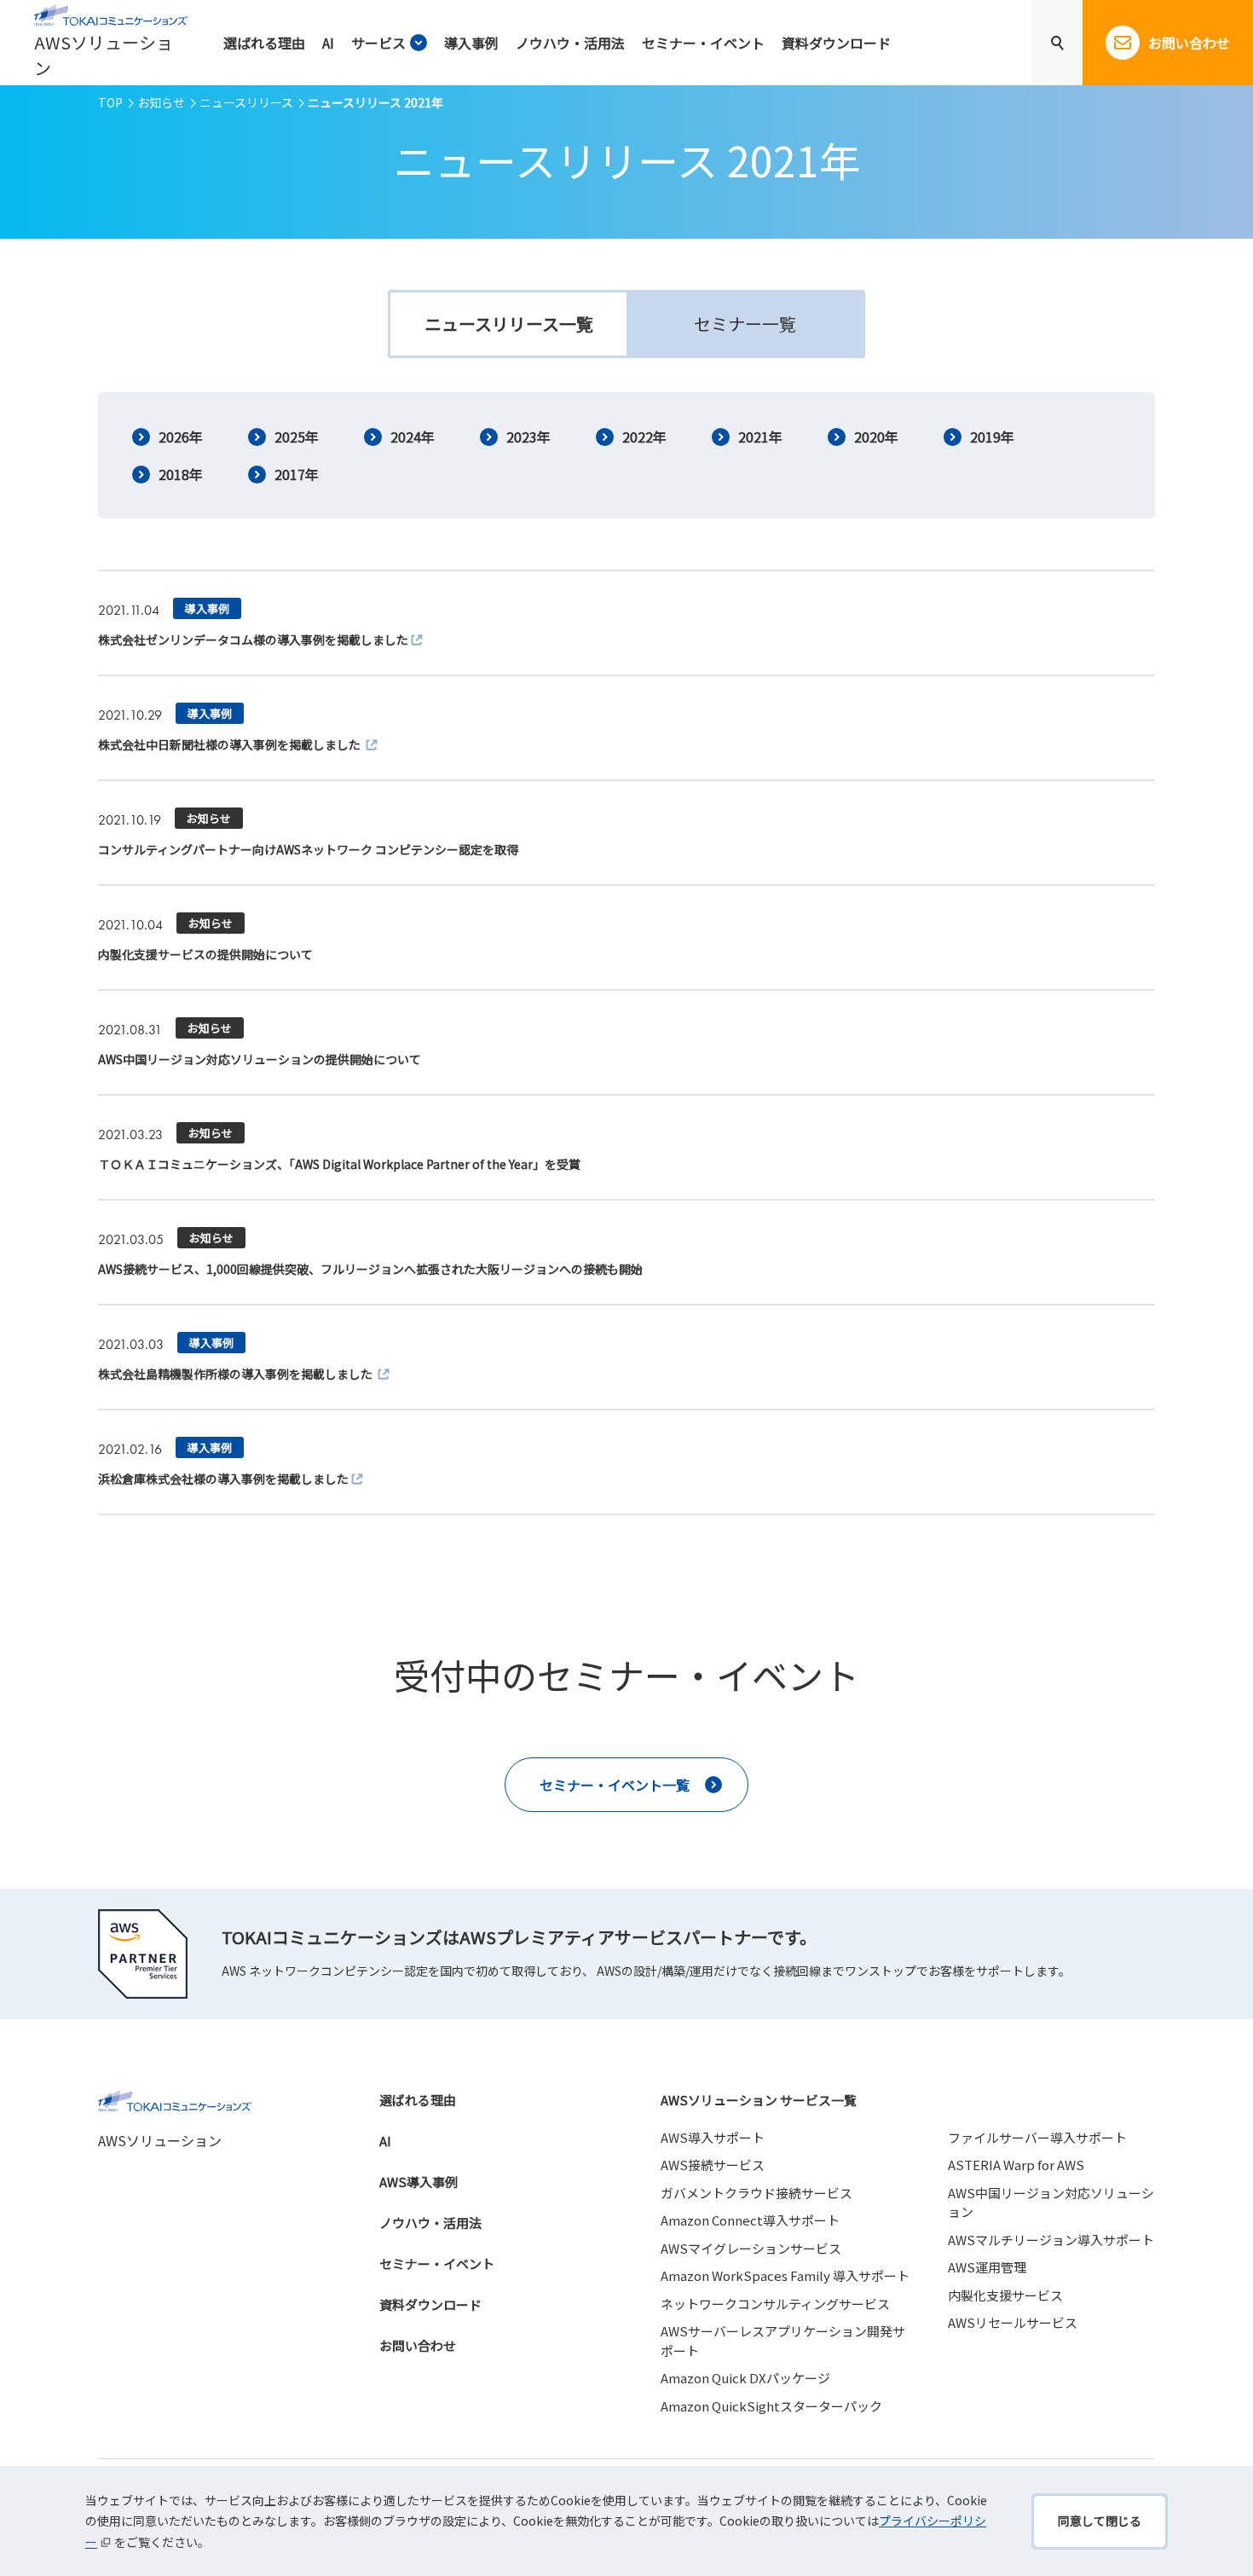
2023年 (528, 437)
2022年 (644, 437)
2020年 (876, 437)
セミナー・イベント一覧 (615, 1785)
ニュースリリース (246, 102)
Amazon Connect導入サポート (750, 2220)
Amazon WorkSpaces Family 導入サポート (785, 2275)
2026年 (181, 437)
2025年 (297, 437)
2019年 (992, 437)
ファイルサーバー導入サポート (1037, 2137)
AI (385, 2141)
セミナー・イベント (437, 2263)
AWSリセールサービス (1013, 2322)
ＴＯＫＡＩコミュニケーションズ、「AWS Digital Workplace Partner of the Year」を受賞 (339, 1164)
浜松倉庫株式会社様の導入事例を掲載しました (223, 1479)
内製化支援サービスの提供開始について (205, 954)
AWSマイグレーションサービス (751, 2248)
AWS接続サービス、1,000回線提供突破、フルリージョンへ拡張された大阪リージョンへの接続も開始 (370, 1269)
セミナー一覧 (745, 324)
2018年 (181, 474)
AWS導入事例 (419, 2182)
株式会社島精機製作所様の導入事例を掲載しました (237, 1374)
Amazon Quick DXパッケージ (745, 2378)
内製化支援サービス (1005, 2295)
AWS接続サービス (713, 2165)
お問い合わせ (418, 2345)
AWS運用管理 (987, 2267)
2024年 (413, 437)
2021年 (760, 437)
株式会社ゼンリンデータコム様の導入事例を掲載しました (253, 640)
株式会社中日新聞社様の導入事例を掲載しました (231, 744)
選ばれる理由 (418, 2100)
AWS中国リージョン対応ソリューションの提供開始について (260, 1059)
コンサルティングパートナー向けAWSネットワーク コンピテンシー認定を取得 (308, 849)
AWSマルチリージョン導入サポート (1051, 2240)
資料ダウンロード (430, 2304)
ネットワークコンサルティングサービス (775, 2304)
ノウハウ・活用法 (430, 2223)
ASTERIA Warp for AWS (1016, 2165)
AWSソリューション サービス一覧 (759, 2100)
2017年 (297, 474)
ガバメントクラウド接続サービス (756, 2193)
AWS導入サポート (713, 2137)
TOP (110, 102)
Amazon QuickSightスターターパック (771, 2406)
